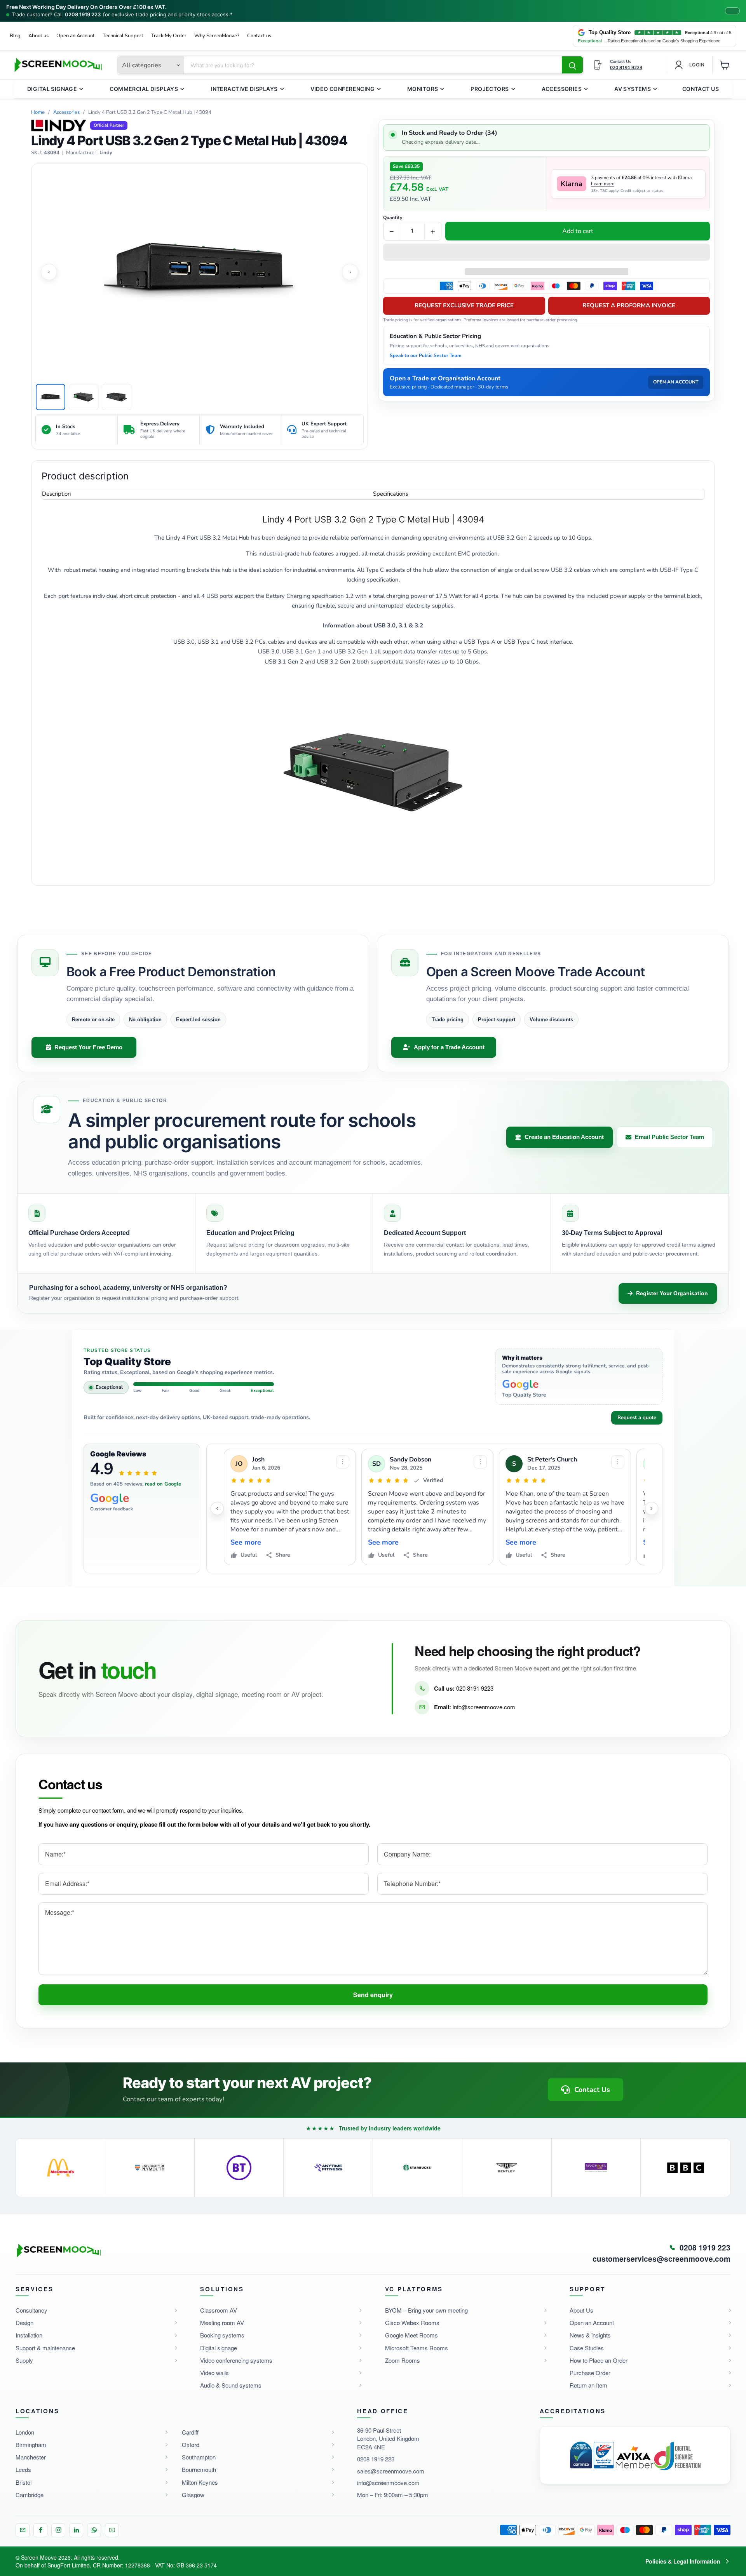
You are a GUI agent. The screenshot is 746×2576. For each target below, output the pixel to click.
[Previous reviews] (217, 1508)
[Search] (572, 65)
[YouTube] (112, 2530)
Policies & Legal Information (683, 2561)
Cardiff (190, 2432)
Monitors (423, 89)
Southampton (199, 2457)
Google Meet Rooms (411, 2335)
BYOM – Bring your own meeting (426, 2310)
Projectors (490, 89)
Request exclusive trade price (464, 305)
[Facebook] (40, 2530)
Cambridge (30, 2495)
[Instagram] (58, 2530)
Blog (15, 36)
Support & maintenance (45, 2348)
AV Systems (633, 89)
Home (38, 112)
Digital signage (219, 2348)
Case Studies (587, 2348)
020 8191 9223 (475, 1688)
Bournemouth (199, 2469)
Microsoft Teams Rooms (417, 2348)
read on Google (163, 1484)
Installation (29, 2335)
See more (246, 1542)
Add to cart (578, 231)
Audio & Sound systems (231, 2385)
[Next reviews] (652, 1508)
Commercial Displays (144, 89)
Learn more (603, 184)
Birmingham (31, 2445)
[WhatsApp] (94, 2530)
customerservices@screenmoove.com (661, 2259)
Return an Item (588, 2385)
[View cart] (725, 65)
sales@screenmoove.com (391, 2471)
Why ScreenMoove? (217, 36)
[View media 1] (51, 397)
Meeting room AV (222, 2323)
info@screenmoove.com (484, 1707)
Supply (24, 2360)
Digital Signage (52, 89)
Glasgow (193, 2495)
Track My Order (169, 36)
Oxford (191, 2445)
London (25, 2432)
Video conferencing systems (236, 2360)
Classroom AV (219, 2310)
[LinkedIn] (76, 2530)
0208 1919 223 (83, 15)
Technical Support (123, 36)
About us (38, 36)
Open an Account (76, 36)
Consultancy (31, 2310)
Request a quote (637, 1418)
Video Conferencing (343, 89)
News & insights (590, 2335)
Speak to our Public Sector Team (426, 355)
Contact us (259, 36)
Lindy (106, 153)
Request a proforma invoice (629, 305)
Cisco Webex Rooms (412, 2323)
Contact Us (701, 89)
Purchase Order (590, 2373)
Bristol (24, 2482)
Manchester (31, 2457)
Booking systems (222, 2335)
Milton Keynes (200, 2482)
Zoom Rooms (403, 2360)
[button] (546, 253)
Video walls (214, 2373)
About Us (581, 2310)
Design (24, 2323)
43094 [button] (52, 153)
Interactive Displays (244, 89)
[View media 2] (84, 397)
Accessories (562, 89)
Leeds (23, 2469)
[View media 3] (117, 397)
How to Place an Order (599, 2360)
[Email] (23, 2530)
